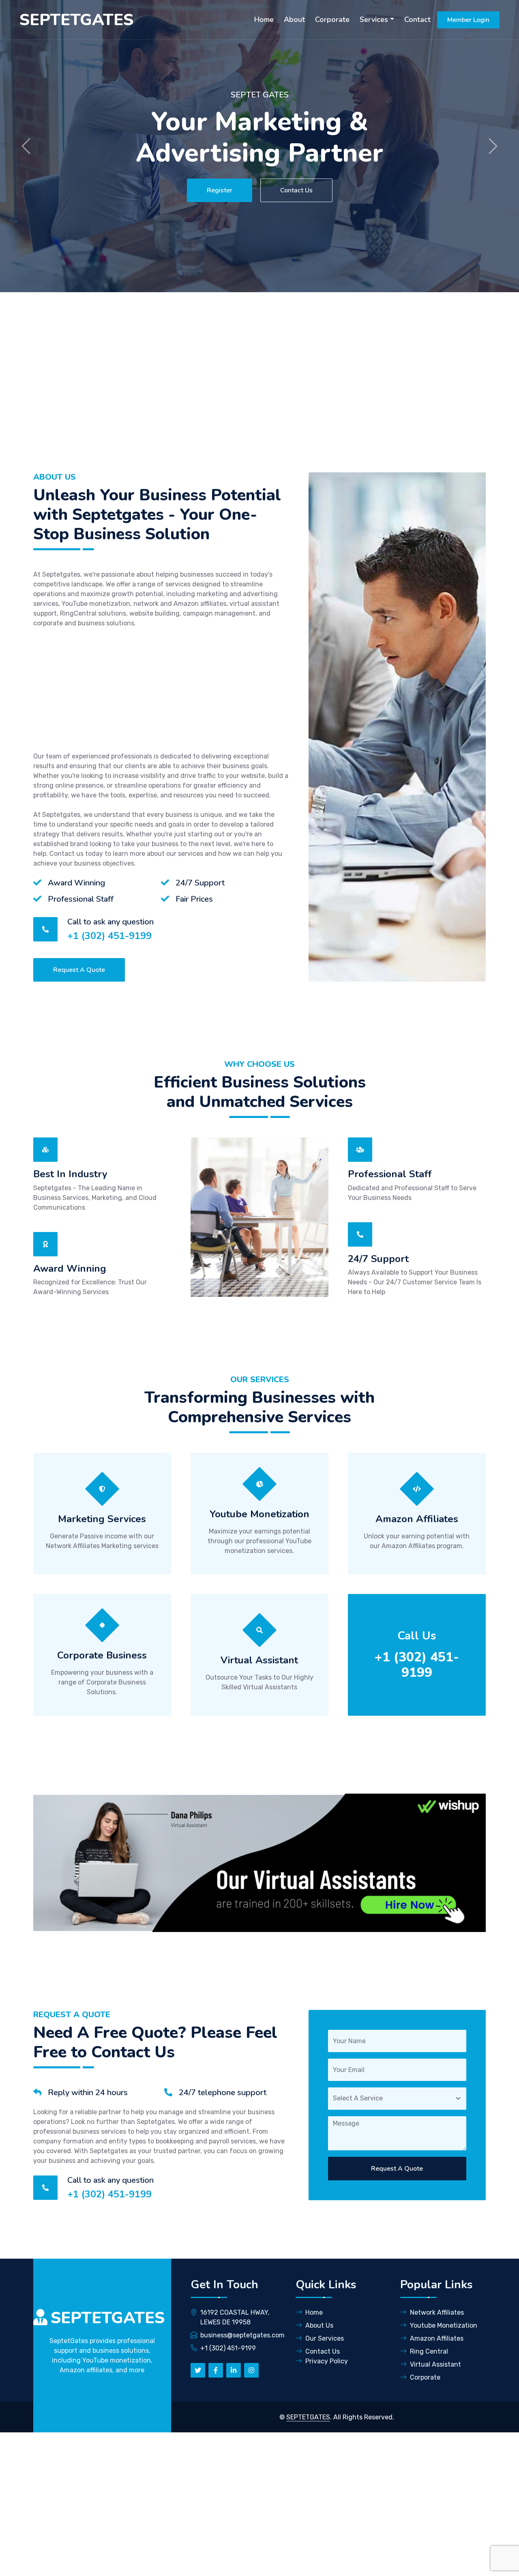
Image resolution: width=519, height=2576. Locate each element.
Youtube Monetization (444, 2325)
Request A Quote (79, 970)
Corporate (332, 19)
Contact (417, 19)
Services (374, 19)
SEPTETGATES (308, 2417)
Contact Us (296, 190)
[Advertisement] (259, 392)
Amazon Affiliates (437, 2338)
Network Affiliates (437, 2312)
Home (264, 19)
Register (220, 190)
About (294, 19)
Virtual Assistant (435, 2364)
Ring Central (429, 2351)
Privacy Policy (327, 2361)
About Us (319, 2325)
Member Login (468, 20)
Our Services (325, 2338)
